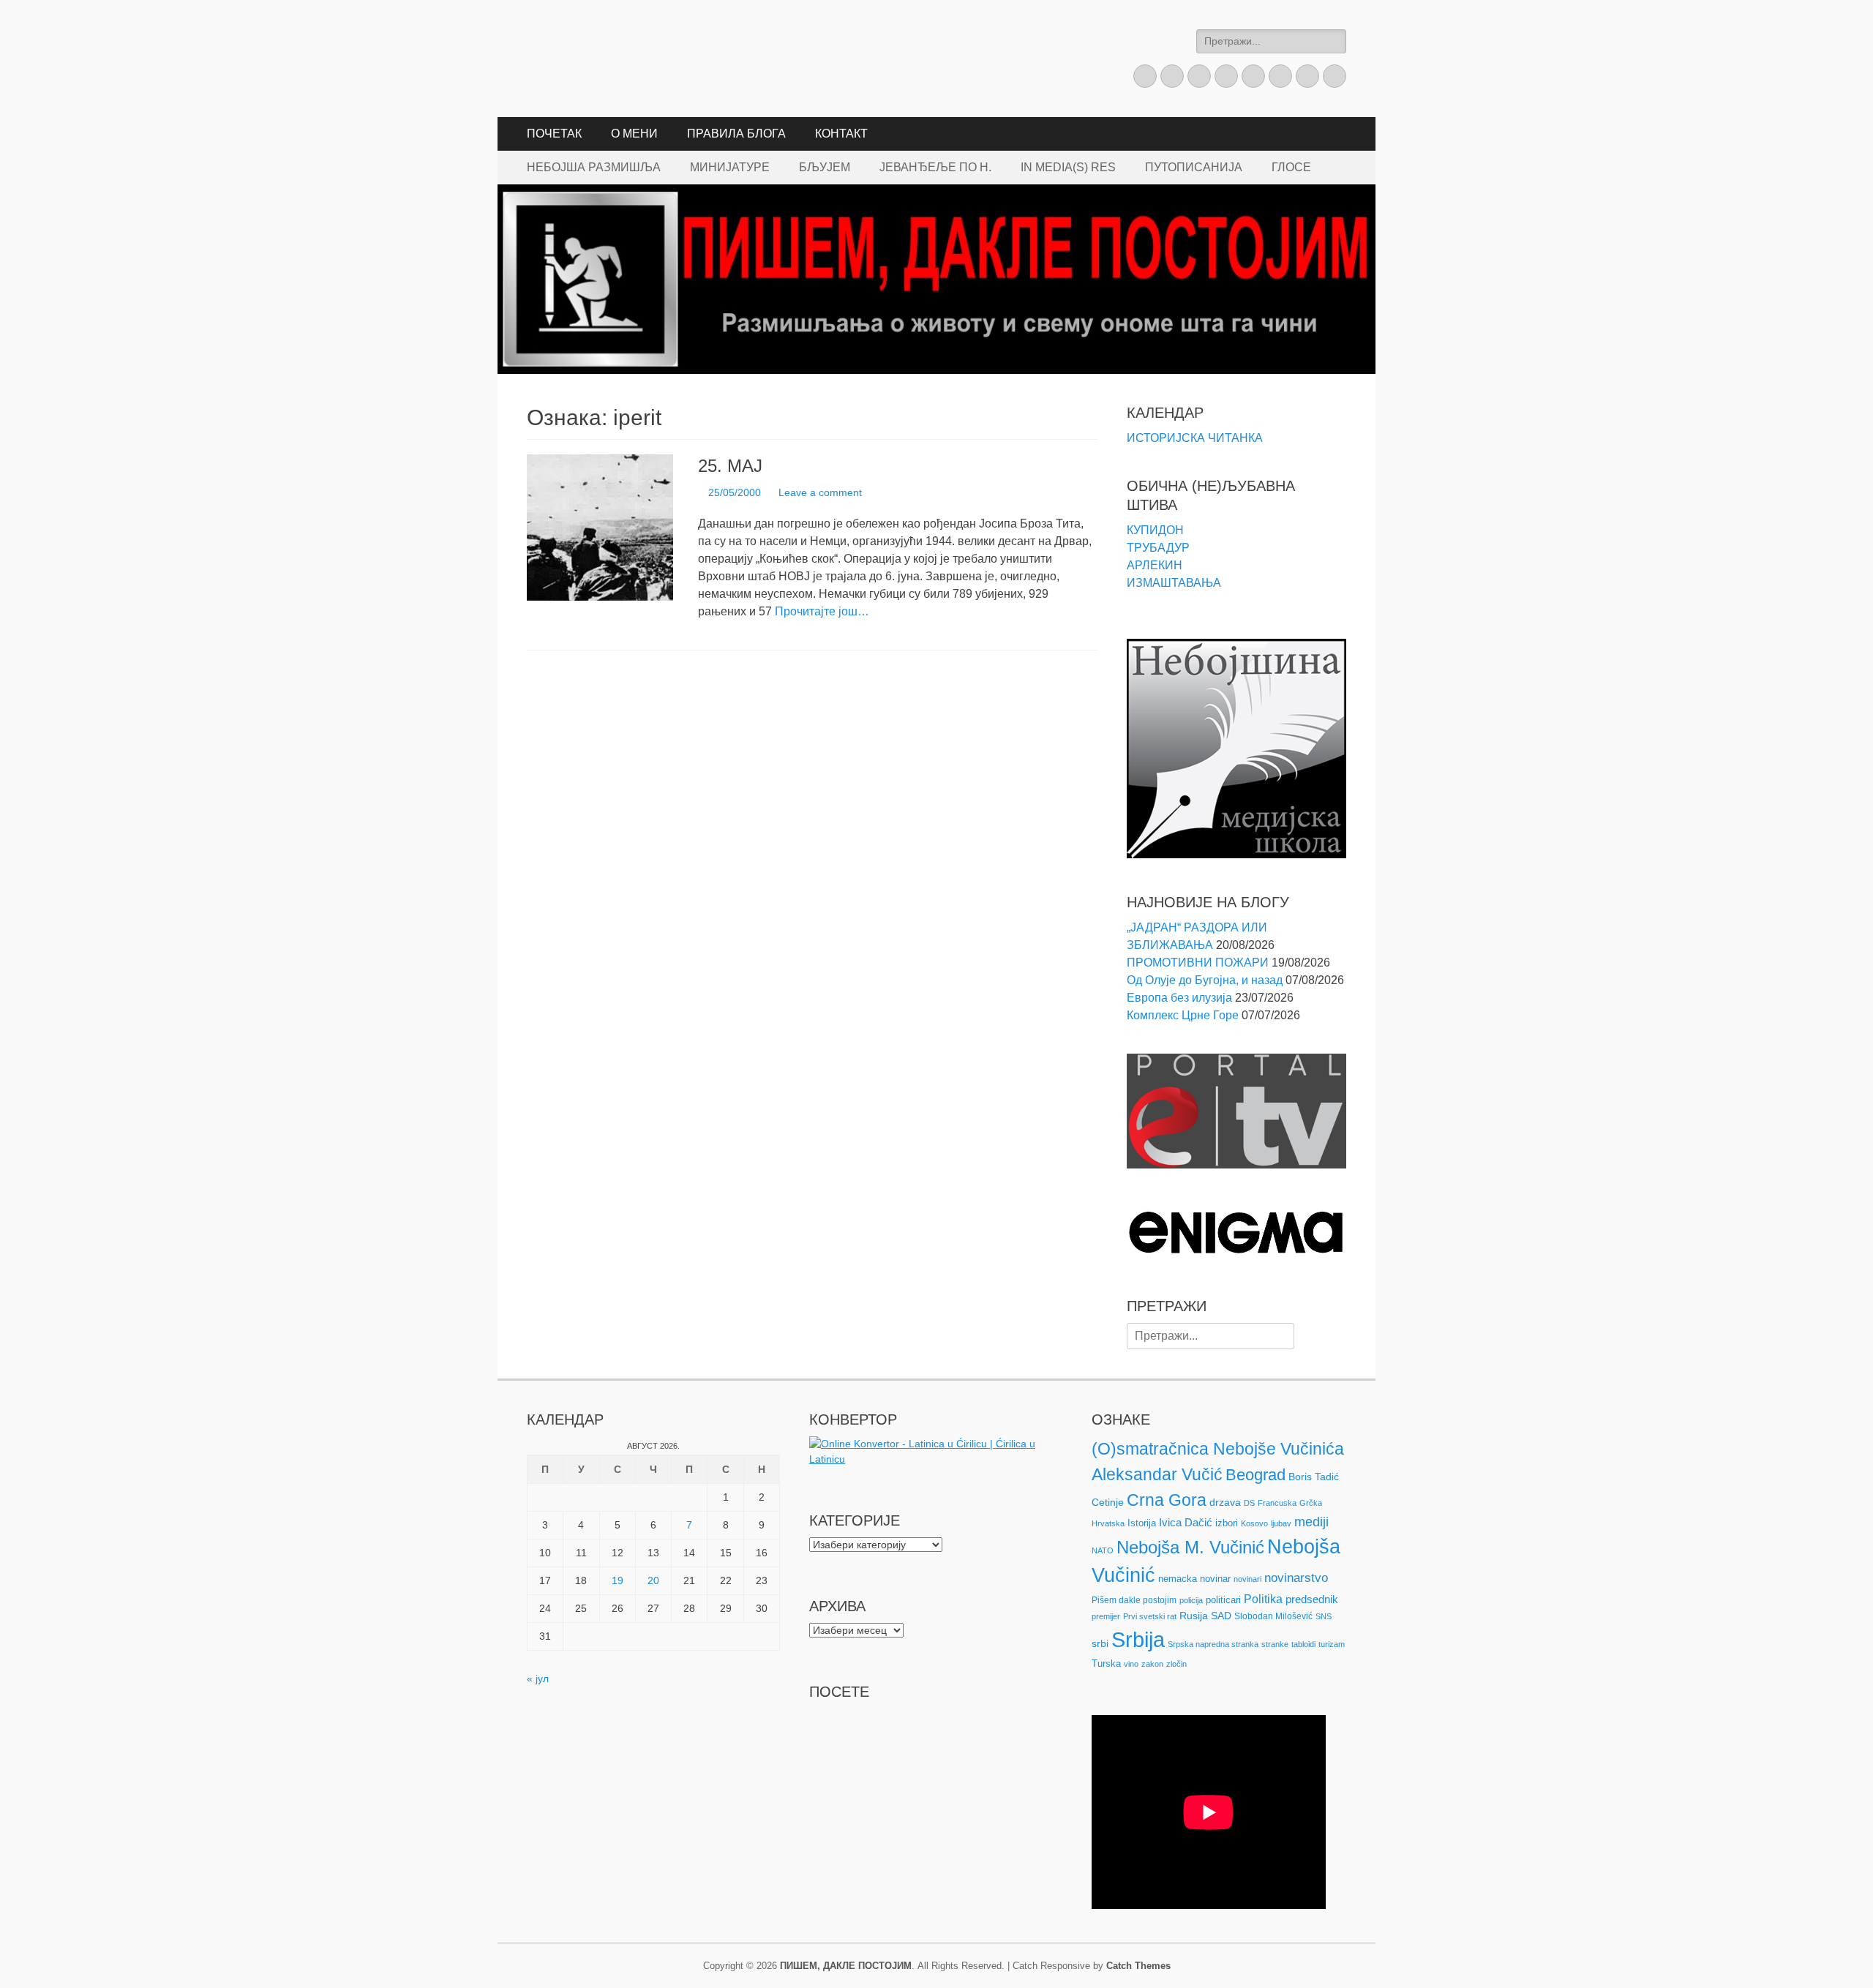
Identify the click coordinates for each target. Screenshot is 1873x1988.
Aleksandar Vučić (1157, 1474)
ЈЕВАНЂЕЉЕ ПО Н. (935, 167)
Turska (1106, 1663)
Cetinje (1108, 1502)
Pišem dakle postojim (1134, 1600)
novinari (1247, 1579)
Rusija (1194, 1616)
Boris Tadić (1314, 1477)
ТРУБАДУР (1158, 548)
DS (1249, 1503)
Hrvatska (1108, 1523)
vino (1131, 1664)
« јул (538, 1678)
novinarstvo (1296, 1578)
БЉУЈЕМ (825, 167)
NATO (1103, 1550)
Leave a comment (820, 492)
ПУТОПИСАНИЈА (1194, 167)
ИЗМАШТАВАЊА (1174, 583)
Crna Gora (1167, 1500)
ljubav (1281, 1523)
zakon (1152, 1664)
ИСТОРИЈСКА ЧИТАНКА (1195, 438)
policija (1191, 1600)
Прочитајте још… (822, 611)
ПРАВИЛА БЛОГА (736, 134)
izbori (1227, 1523)
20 (653, 1580)
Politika (1263, 1599)
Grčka (1311, 1503)
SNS (1324, 1616)
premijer (1106, 1616)
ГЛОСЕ (1291, 167)
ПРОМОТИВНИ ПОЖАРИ (1198, 963)
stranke (1275, 1644)
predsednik (1312, 1599)
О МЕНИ (634, 134)
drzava (1225, 1502)
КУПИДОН (1155, 530)
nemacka (1178, 1579)
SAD (1221, 1616)
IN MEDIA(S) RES (1068, 167)
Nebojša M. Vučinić (1190, 1547)
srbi (1100, 1643)
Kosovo (1254, 1523)
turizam (1332, 1644)
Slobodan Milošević (1273, 1616)
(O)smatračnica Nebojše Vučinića (1218, 1449)
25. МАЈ (730, 466)
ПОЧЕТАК (554, 134)
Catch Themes (1138, 1966)
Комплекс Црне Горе (1183, 1015)
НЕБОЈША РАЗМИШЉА (594, 167)
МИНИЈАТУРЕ (730, 167)
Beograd (1255, 1475)
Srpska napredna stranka (1213, 1644)
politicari (1223, 1600)
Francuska (1277, 1503)
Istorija (1142, 1523)
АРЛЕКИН (1155, 565)
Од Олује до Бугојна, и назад (1205, 980)
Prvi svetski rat (1150, 1616)
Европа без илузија (1179, 998)
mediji (1311, 1522)
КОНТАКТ (841, 134)
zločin (1176, 1664)
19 (618, 1580)
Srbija (1138, 1639)
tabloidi (1303, 1644)
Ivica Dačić (1186, 1523)
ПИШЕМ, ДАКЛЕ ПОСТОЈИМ (846, 1966)
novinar (1215, 1579)
